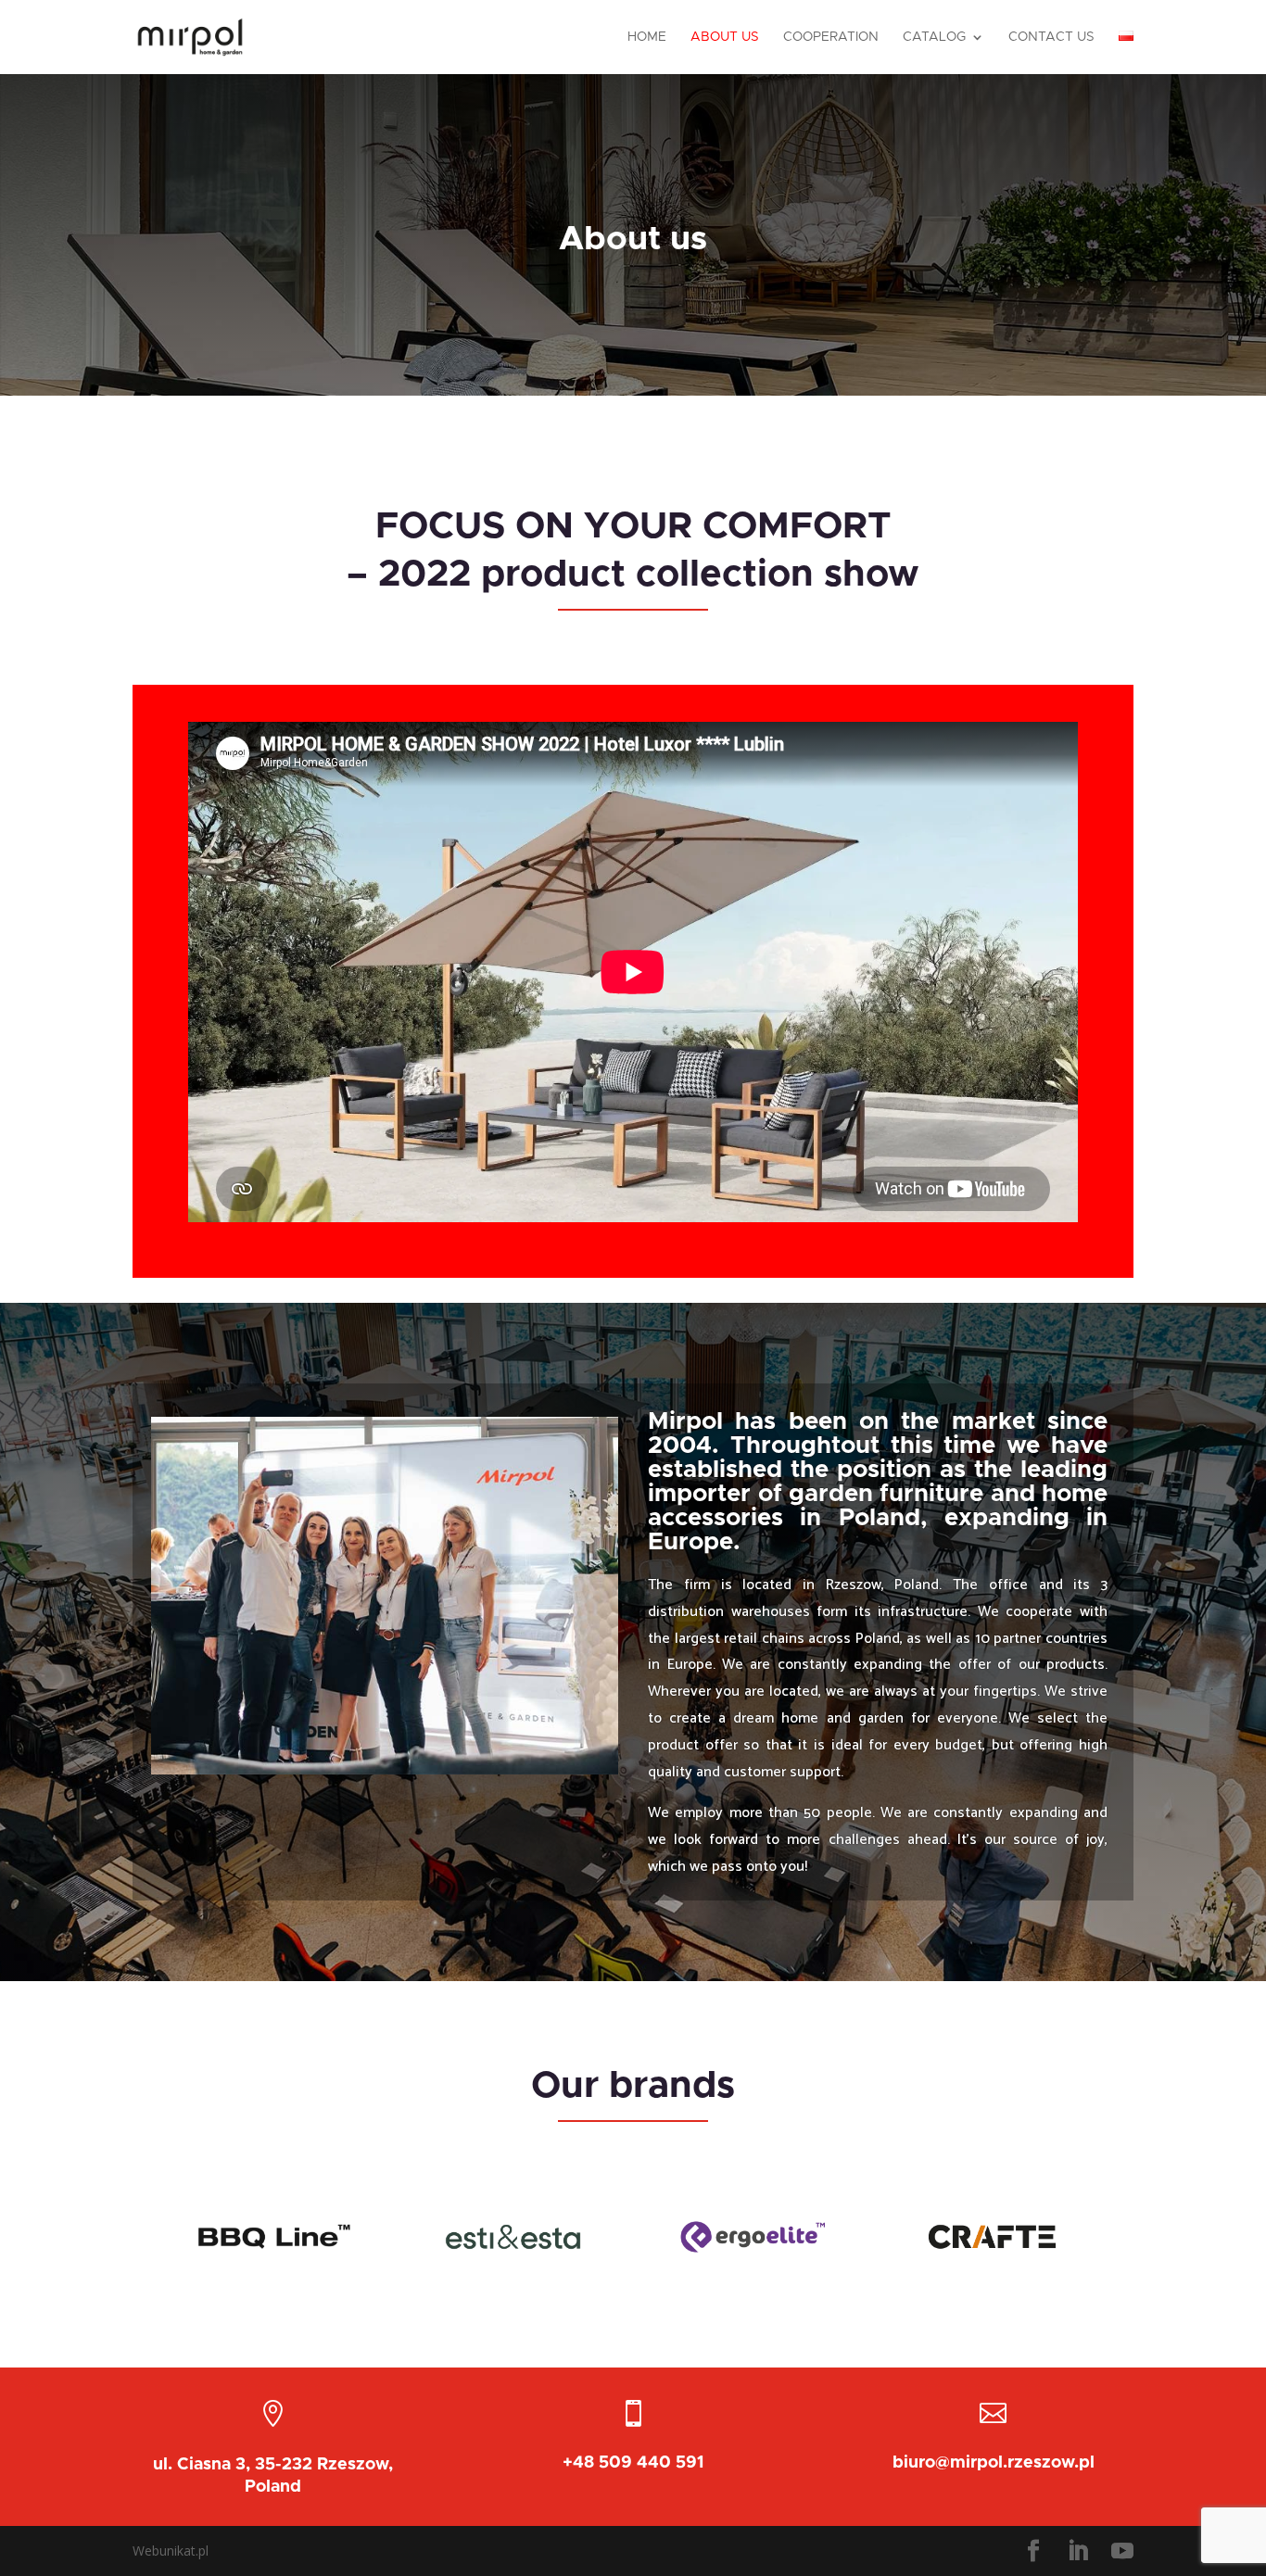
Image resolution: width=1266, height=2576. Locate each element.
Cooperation (831, 37)
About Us (725, 37)
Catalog (934, 37)
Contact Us (1051, 37)
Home (647, 37)
